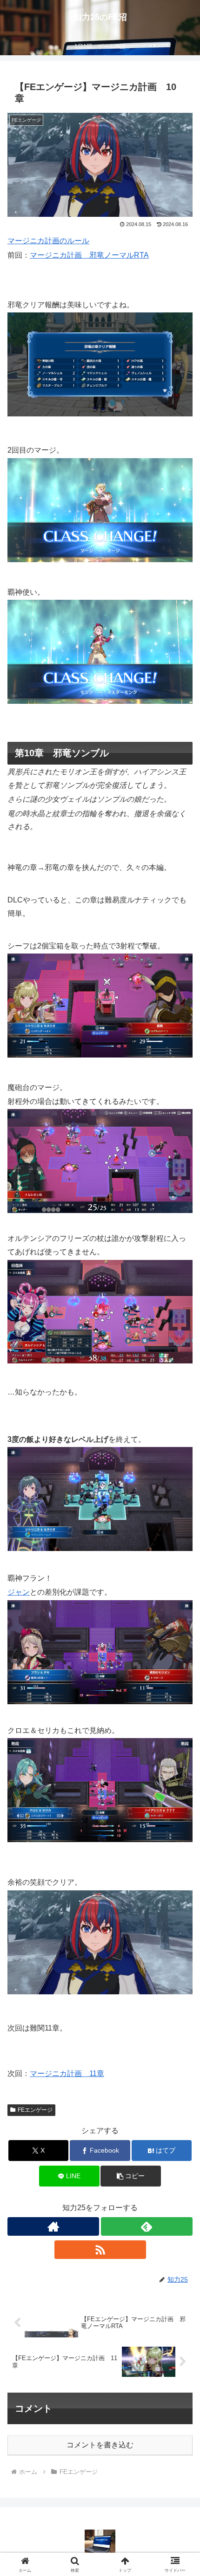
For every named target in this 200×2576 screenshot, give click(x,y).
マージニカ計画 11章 (67, 2073)
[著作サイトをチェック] (53, 2226)
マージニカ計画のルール (48, 241)
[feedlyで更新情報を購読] (147, 2226)
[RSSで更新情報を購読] (100, 2250)
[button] (130, 2176)
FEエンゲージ (35, 2110)
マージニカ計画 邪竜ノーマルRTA (89, 255)
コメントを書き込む (100, 2445)
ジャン (19, 1592)
